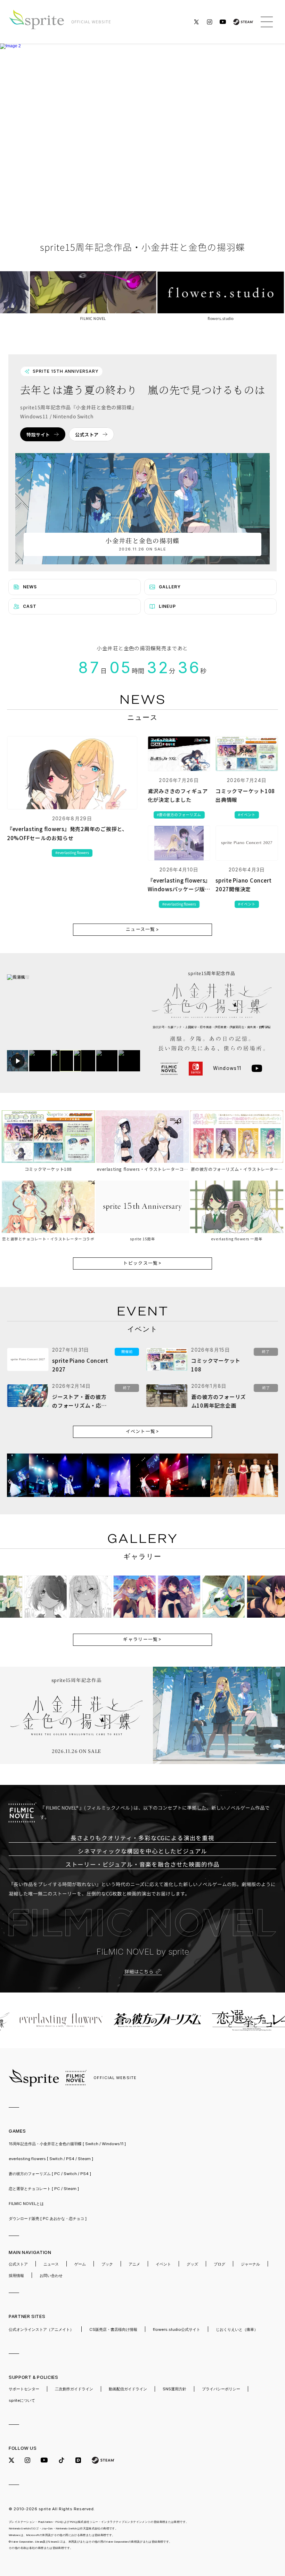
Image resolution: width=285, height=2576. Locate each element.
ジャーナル (250, 2264)
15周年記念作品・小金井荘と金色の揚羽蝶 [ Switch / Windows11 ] (67, 2144)
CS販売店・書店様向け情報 (113, 2329)
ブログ (219, 2264)
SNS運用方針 (174, 2389)
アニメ (134, 2264)
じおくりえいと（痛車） (237, 2329)
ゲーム (80, 2264)
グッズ (192, 2264)
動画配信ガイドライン (128, 2389)
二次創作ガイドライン (74, 2389)
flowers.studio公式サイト (177, 2329)
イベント (163, 2264)
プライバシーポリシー (221, 2389)
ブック (107, 2264)
